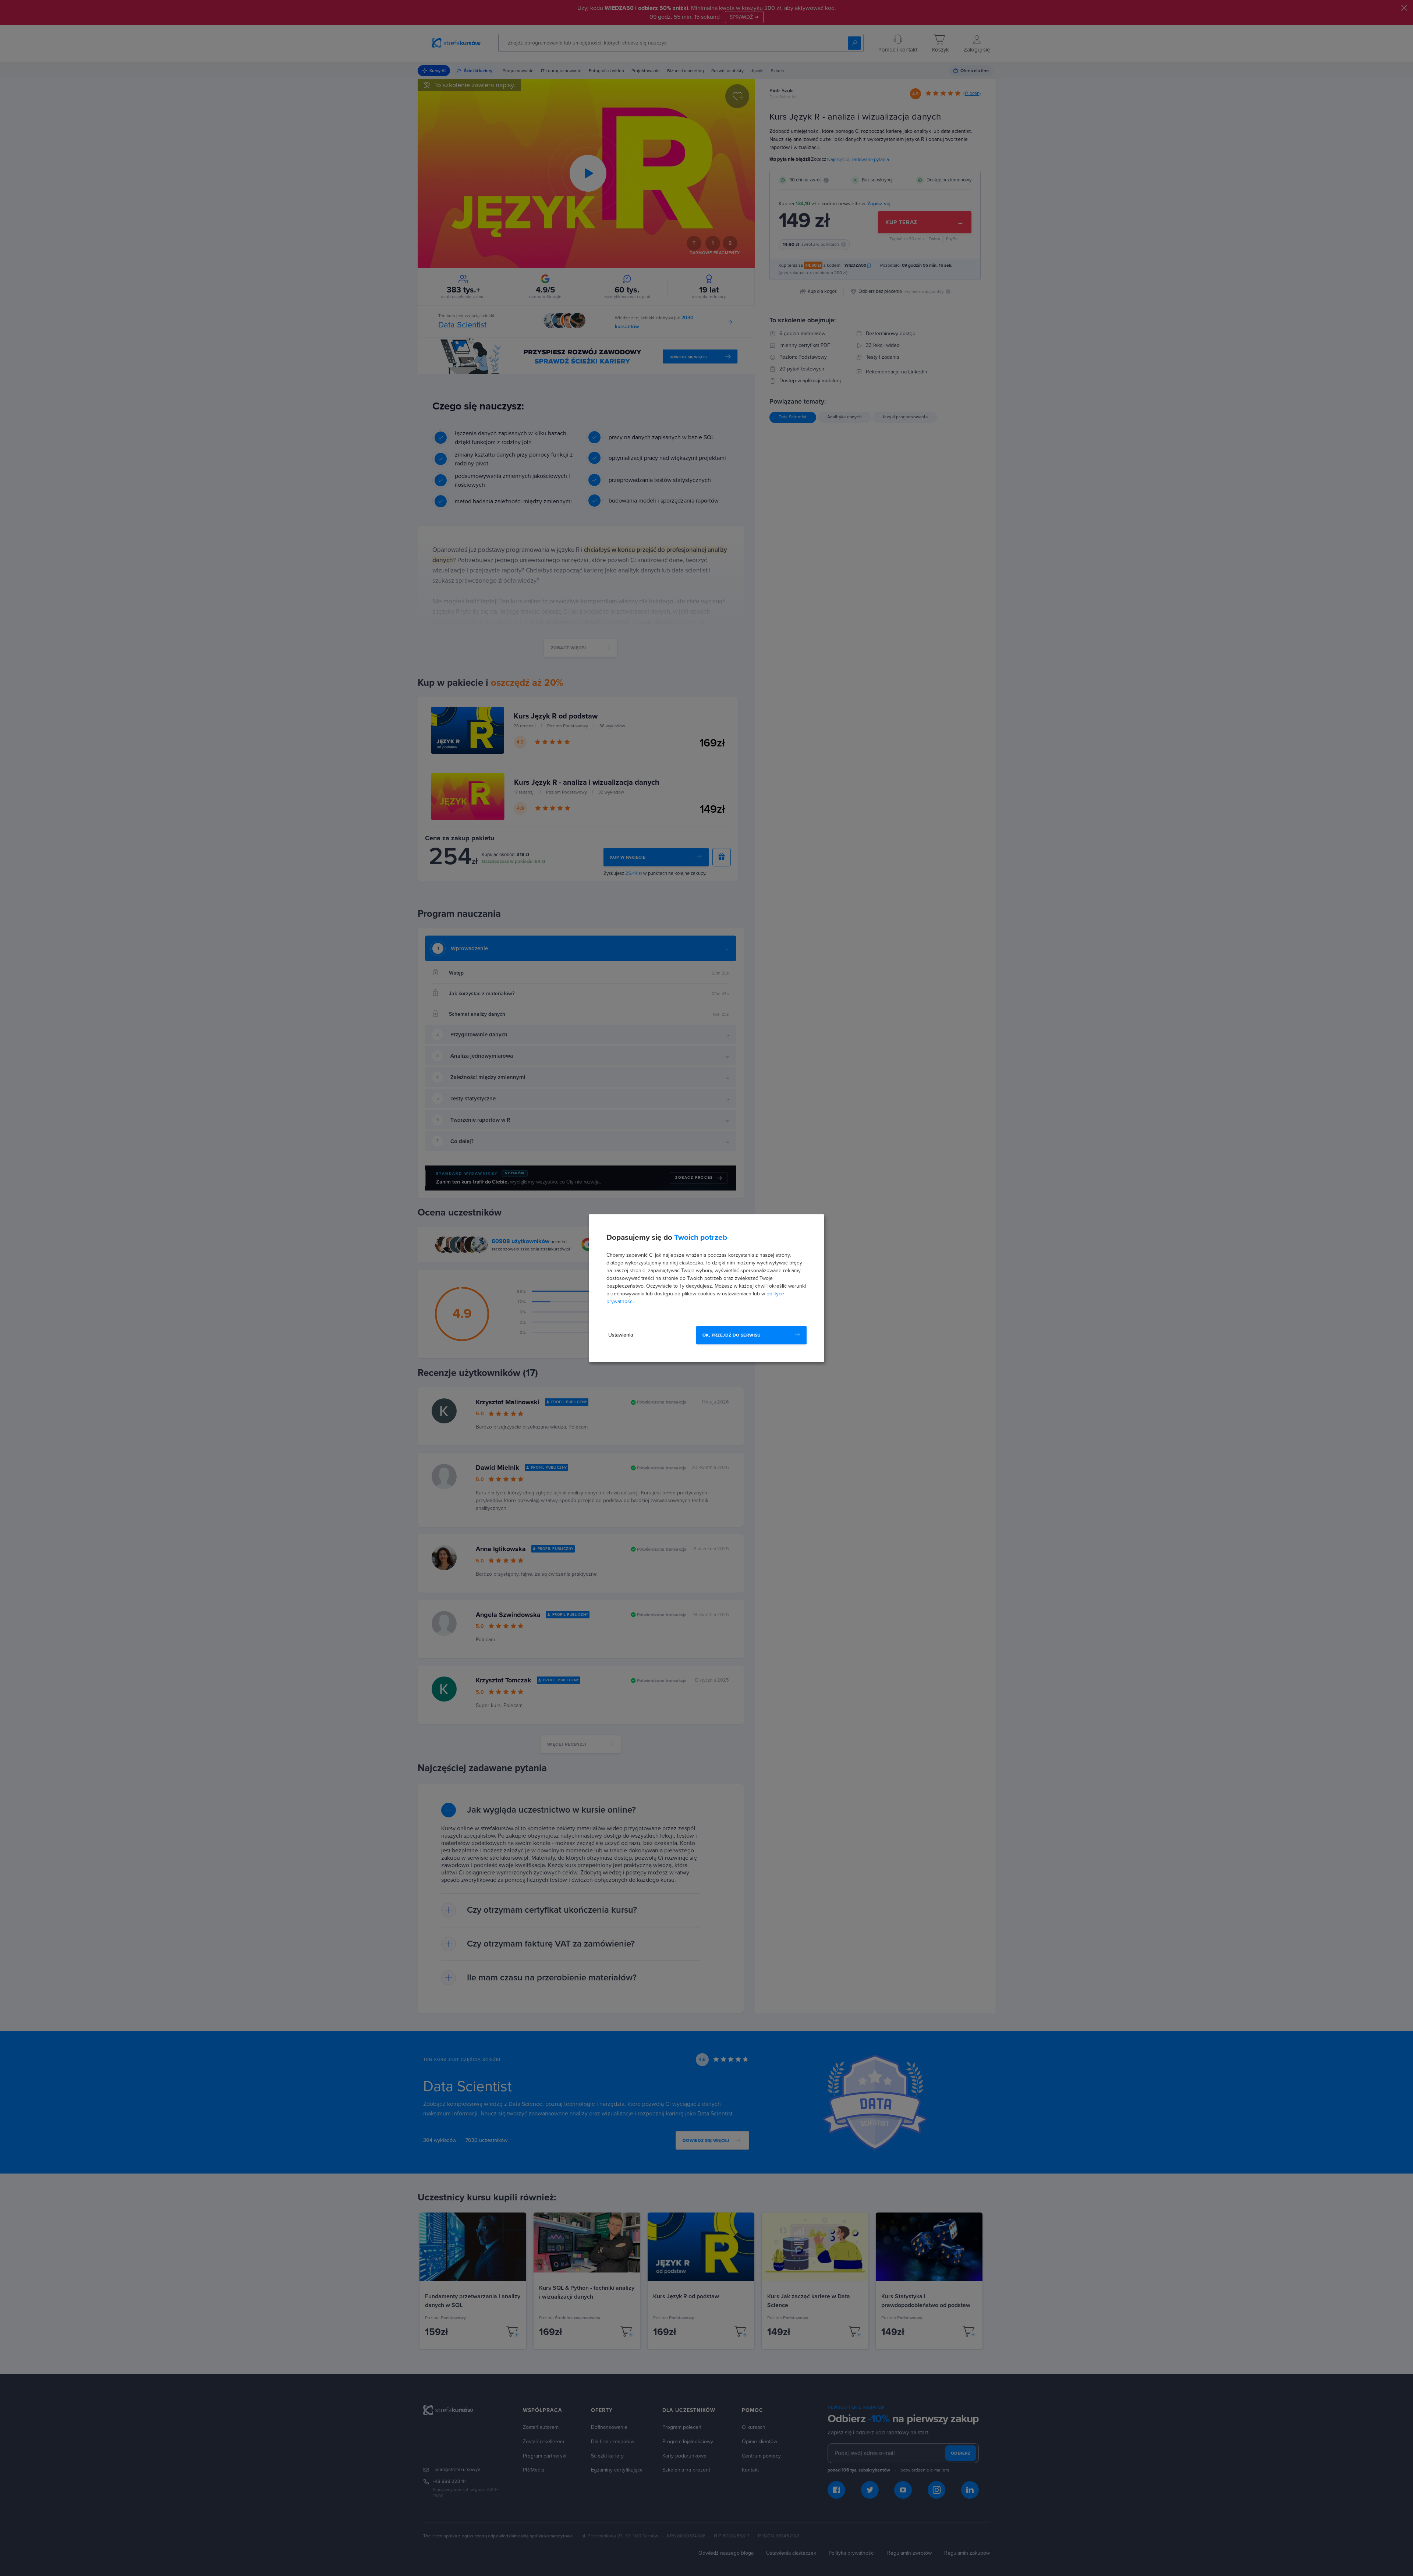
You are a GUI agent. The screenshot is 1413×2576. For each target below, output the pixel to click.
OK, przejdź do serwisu (732, 1335)
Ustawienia (621, 1335)
